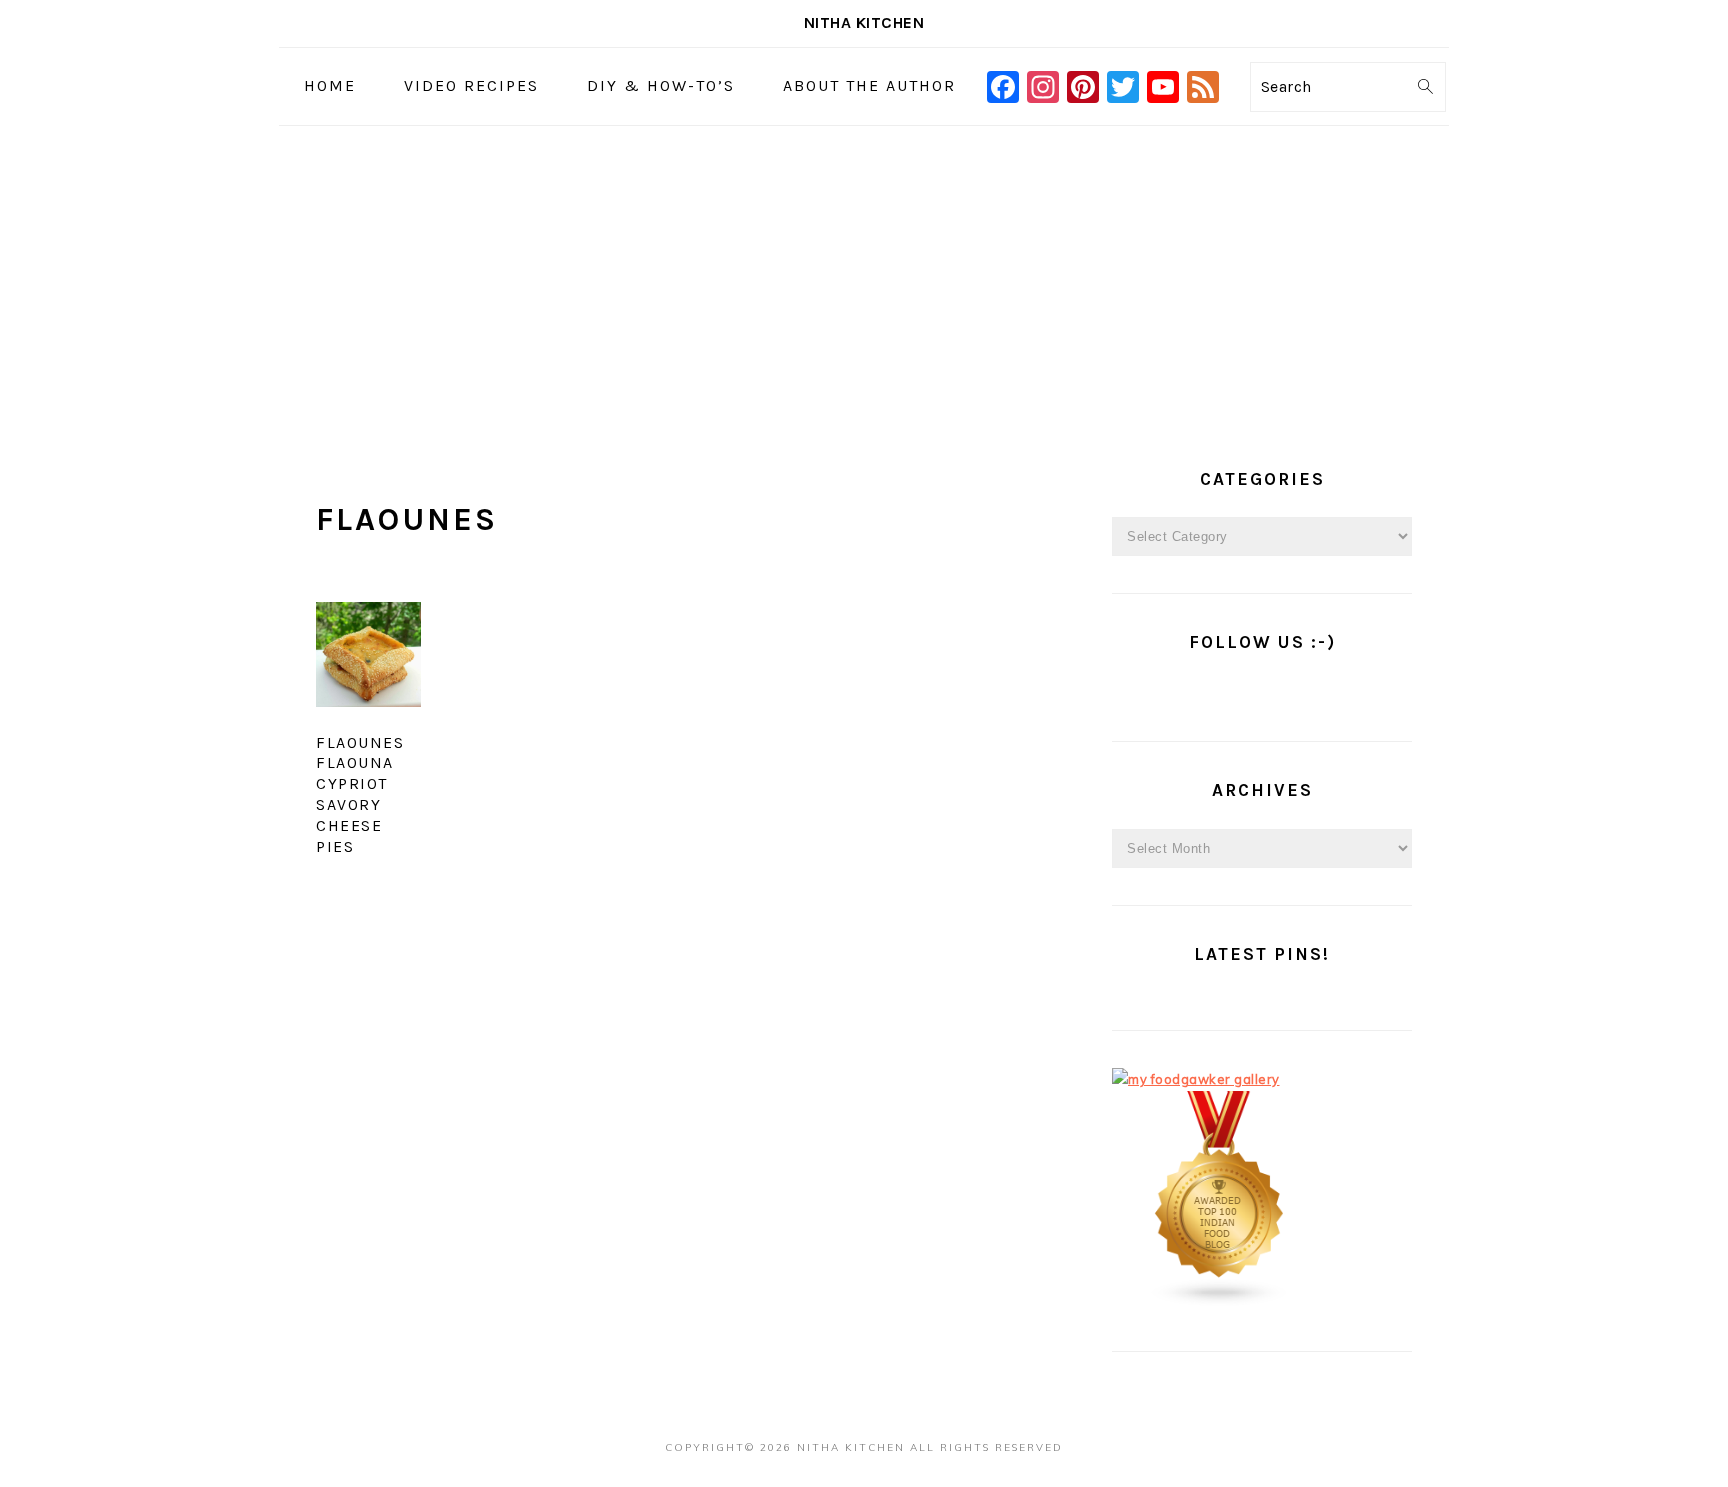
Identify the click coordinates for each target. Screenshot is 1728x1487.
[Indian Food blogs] (1220, 1302)
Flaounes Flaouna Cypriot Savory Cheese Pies (360, 794)
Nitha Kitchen (864, 22)
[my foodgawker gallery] (1196, 1079)
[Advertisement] (864, 276)
